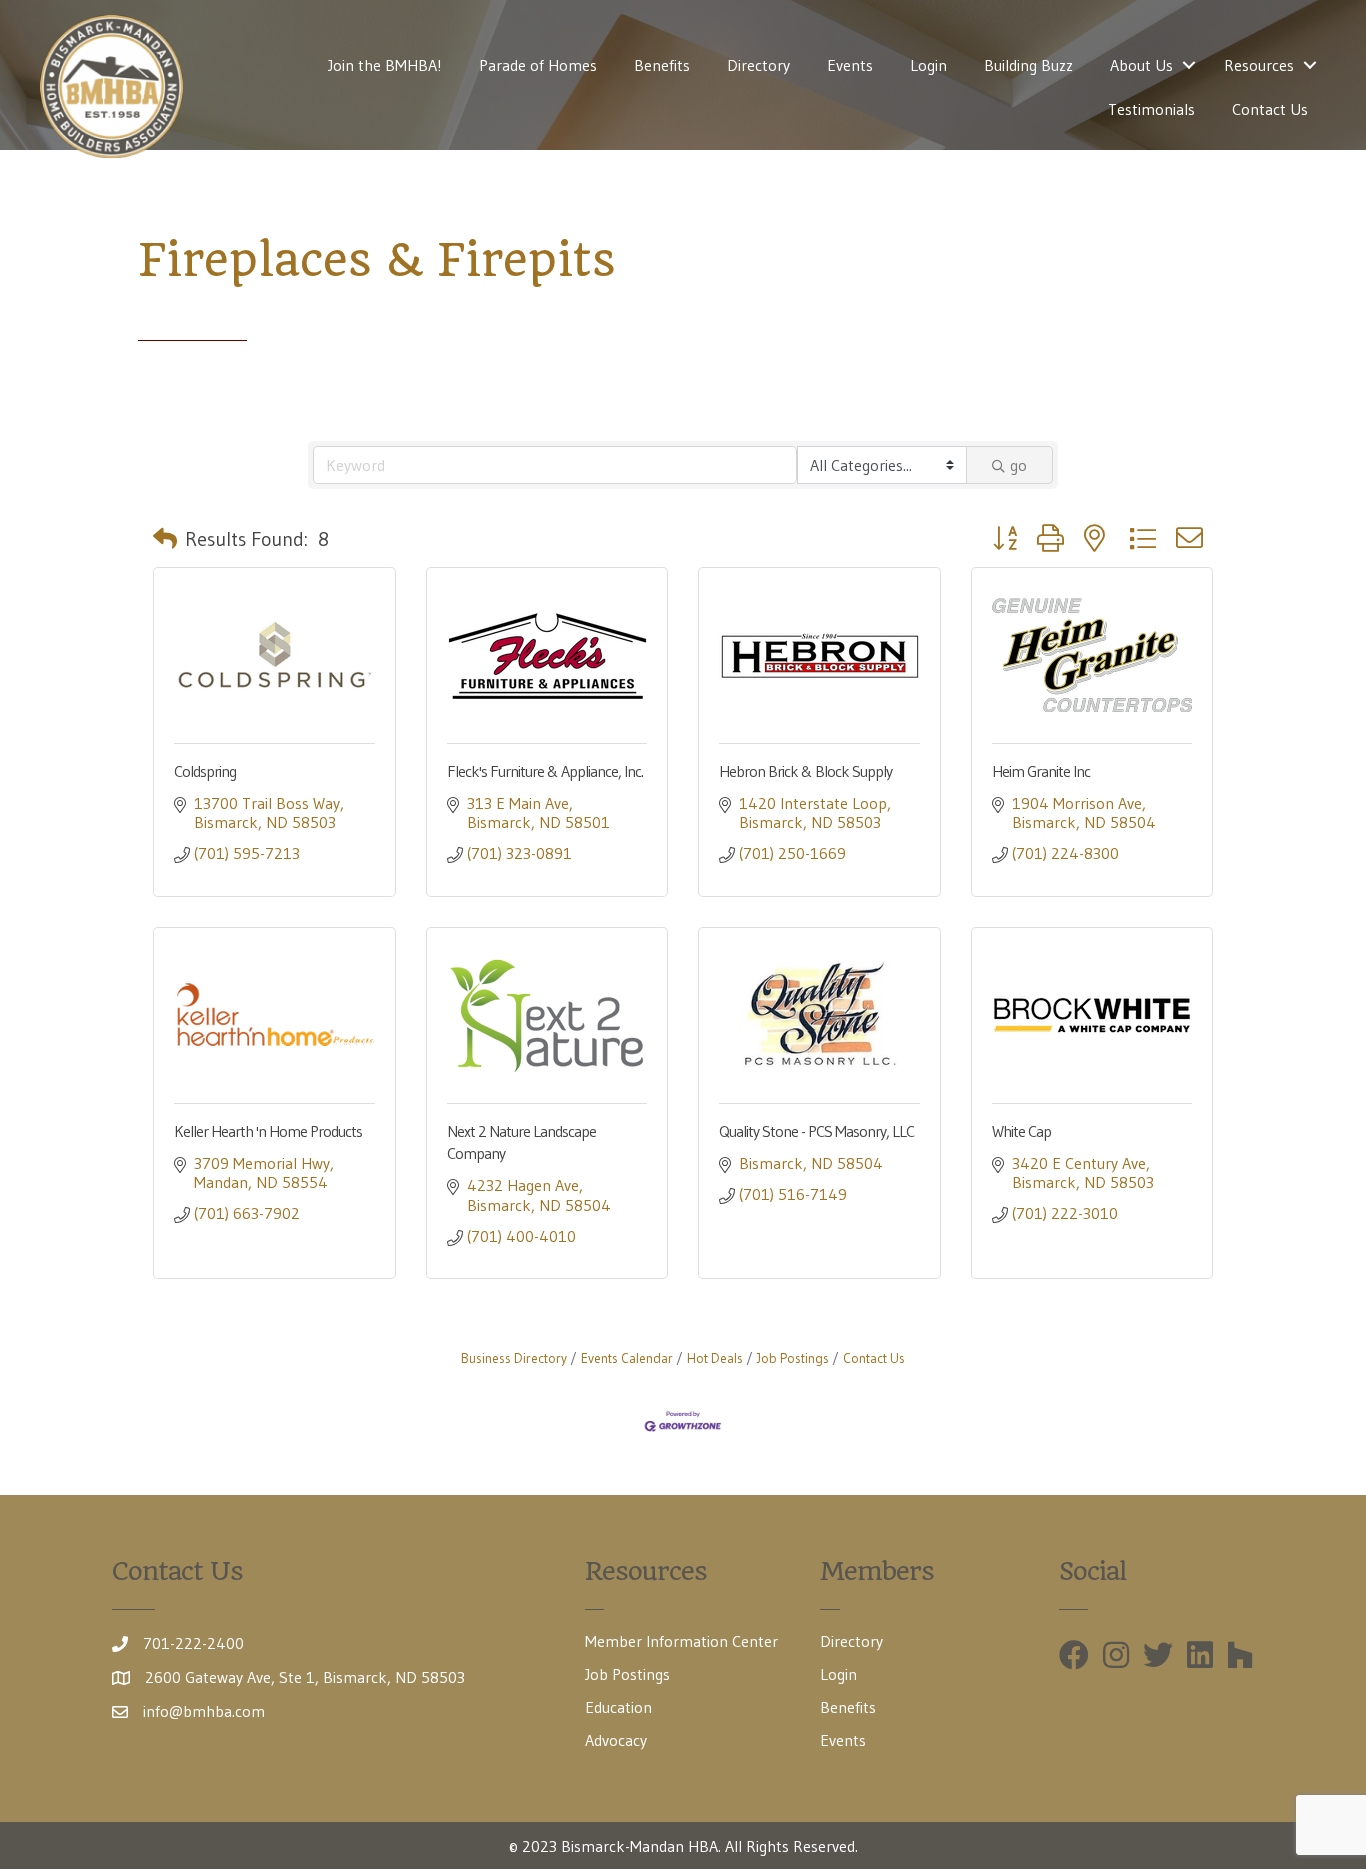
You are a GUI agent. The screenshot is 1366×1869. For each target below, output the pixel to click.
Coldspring (205, 771)
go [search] (1018, 465)
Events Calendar (627, 1358)
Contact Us (1270, 109)
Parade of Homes (538, 65)
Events (850, 65)
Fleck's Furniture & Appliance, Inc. (545, 771)
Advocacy (616, 1740)
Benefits (662, 65)
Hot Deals (715, 1358)
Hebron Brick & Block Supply (805, 771)
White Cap (1021, 1131)
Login (928, 65)
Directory (758, 65)
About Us (1141, 65)
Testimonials (1151, 109)
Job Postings (793, 1358)
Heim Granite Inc (1041, 771)
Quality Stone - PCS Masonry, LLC (816, 1131)
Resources (1259, 65)
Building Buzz (1028, 65)
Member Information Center (681, 1641)
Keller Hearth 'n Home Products (268, 1131)
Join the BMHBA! (385, 65)
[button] (165, 539)
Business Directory (514, 1358)
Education (618, 1707)
